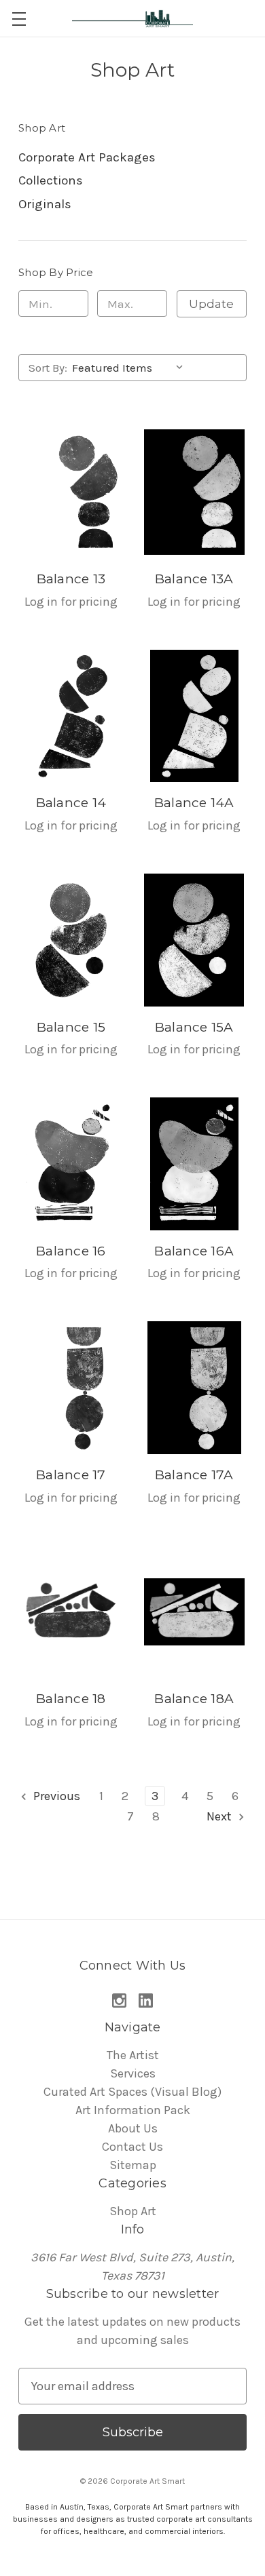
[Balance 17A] (195, 1388)
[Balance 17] (71, 1388)
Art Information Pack (133, 2110)
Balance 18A (194, 1699)
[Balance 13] (71, 492)
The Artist (133, 2055)
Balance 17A (194, 1475)
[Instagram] (119, 2001)
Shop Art (133, 2211)
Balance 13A (194, 579)
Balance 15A (194, 1027)
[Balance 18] (71, 1612)
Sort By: (48, 368)
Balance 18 (71, 1699)
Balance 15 (71, 1027)
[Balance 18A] (195, 1612)
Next (220, 1816)
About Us (133, 2128)
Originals (45, 204)
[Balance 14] (71, 716)
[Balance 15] (71, 940)
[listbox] (131, 368)
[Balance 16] (71, 1164)
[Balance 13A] (195, 492)
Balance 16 (71, 1251)
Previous (55, 1796)
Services (133, 2073)
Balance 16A (194, 1251)
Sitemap (133, 2165)
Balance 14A (194, 803)
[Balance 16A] (195, 1164)
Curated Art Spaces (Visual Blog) (132, 2092)
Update (211, 304)
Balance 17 (71, 1475)
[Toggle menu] (19, 19)
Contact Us (132, 2147)
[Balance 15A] (195, 940)
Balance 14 (71, 803)
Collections (51, 180)
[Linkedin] (146, 2001)
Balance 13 (71, 579)
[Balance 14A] (195, 716)
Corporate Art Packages (87, 157)
